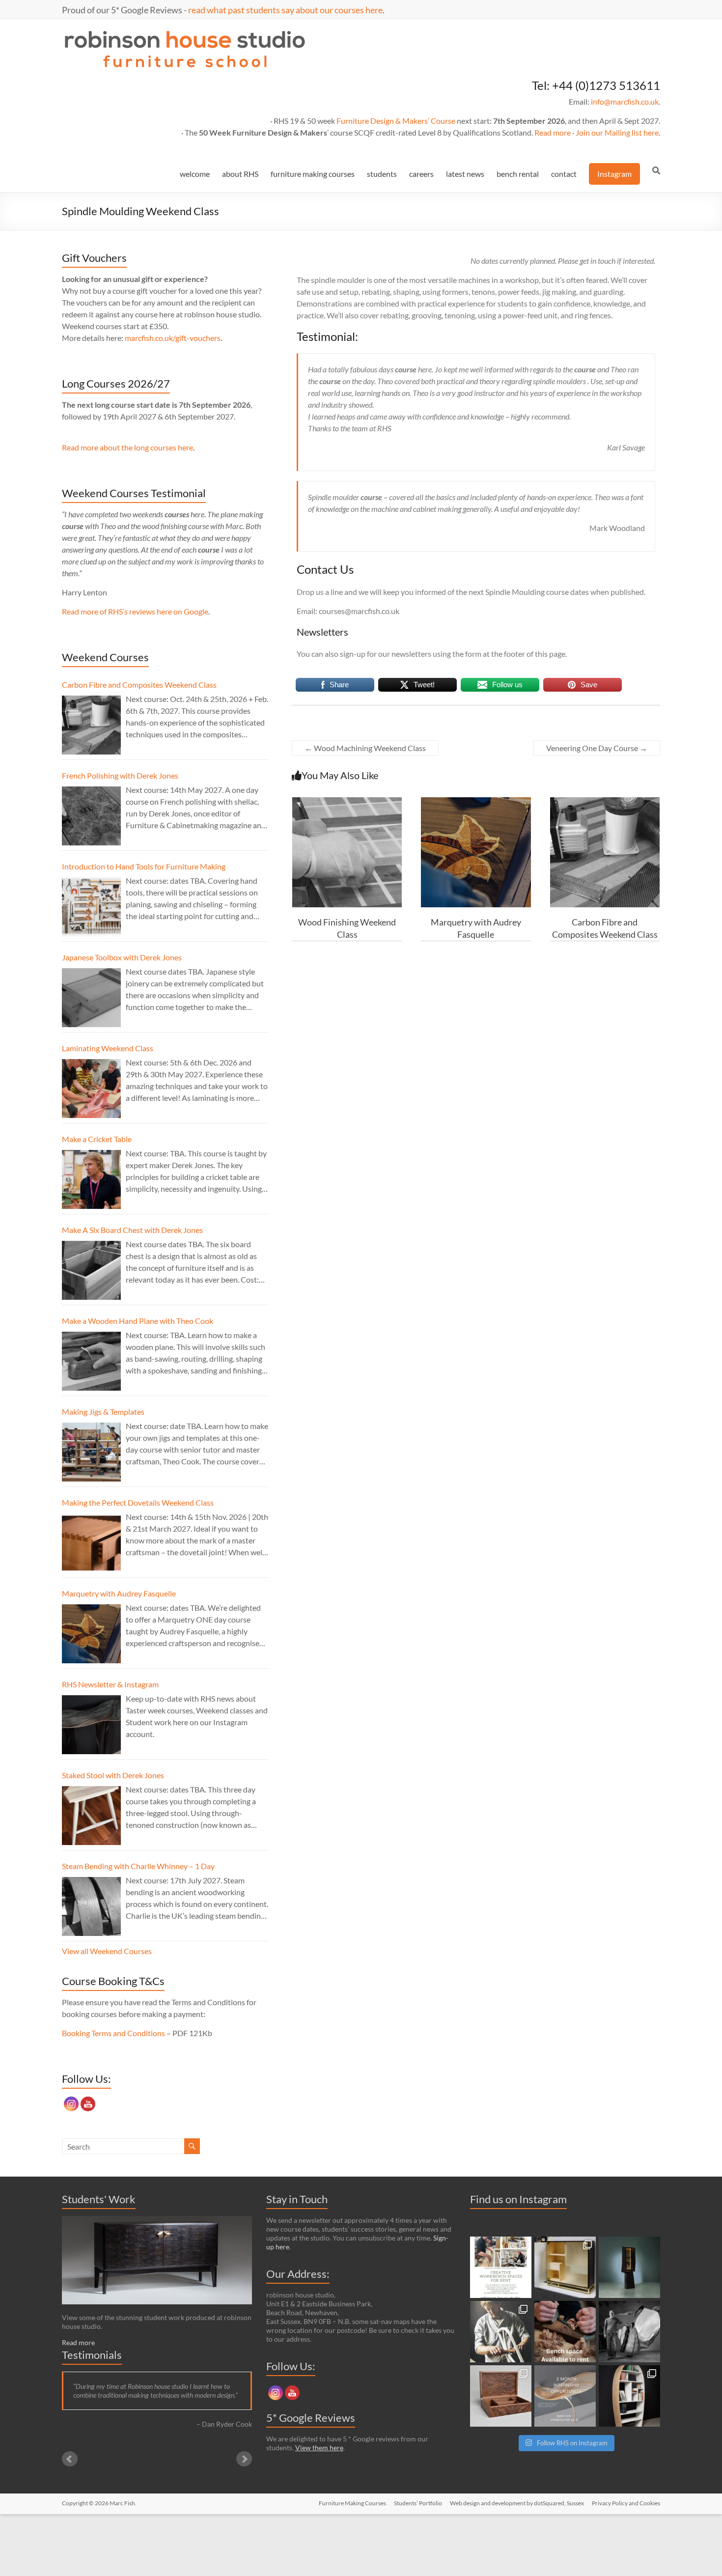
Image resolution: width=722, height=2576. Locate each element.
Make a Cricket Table (97, 1139)
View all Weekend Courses (107, 1951)
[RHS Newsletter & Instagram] (91, 1725)
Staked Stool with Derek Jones (113, 1775)
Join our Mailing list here (617, 132)
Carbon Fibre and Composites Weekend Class (139, 685)
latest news (465, 174)
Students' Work (99, 2199)
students (382, 174)
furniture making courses (313, 174)
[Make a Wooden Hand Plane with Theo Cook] (91, 1361)
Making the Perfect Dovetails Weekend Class (138, 1502)
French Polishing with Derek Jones (120, 775)
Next (244, 2459)
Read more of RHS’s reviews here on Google (135, 611)
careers (421, 174)
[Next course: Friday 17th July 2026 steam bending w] (501, 2332)
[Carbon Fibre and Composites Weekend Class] (605, 802)
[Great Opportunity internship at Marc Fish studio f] (565, 2396)
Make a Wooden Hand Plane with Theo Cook (138, 1321)
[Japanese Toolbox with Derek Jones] (91, 998)
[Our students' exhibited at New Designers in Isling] (565, 2267)
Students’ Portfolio (418, 2503)
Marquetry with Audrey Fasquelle (119, 1593)
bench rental (518, 174)
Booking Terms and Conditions (113, 2033)
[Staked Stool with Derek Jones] (91, 1816)
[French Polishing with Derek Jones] (91, 816)
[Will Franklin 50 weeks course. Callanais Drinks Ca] (629, 2267)
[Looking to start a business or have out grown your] (501, 2267)
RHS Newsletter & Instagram (110, 1684)
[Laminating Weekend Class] (91, 1089)
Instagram (614, 174)
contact (564, 174)
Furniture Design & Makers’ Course (396, 121)
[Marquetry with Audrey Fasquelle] (476, 802)
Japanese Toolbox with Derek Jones (122, 957)
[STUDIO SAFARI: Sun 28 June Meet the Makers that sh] (629, 2332)
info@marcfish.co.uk (625, 101)
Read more (553, 132)
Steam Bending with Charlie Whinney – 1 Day (138, 1866)
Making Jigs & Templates (103, 1412)
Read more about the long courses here (127, 447)
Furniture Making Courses (352, 2503)
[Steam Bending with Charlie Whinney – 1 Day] (91, 1906)
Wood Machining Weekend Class (365, 748)
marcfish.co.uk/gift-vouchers (173, 338)
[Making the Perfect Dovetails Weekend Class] (91, 1543)
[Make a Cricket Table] (91, 1179)
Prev (70, 2459)
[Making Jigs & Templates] (91, 1452)
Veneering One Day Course (597, 748)
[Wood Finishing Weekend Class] (347, 802)
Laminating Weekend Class (108, 1048)
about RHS (240, 174)
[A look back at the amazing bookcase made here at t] (629, 2396)
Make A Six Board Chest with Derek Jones (132, 1230)
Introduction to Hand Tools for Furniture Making (144, 866)
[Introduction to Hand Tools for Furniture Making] (91, 907)
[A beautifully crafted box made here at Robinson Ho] (501, 2396)
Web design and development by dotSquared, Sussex (517, 2503)
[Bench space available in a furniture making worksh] (565, 2332)
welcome (195, 174)
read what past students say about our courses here (285, 10)
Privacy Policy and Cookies (626, 2503)
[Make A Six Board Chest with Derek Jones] (91, 1270)
